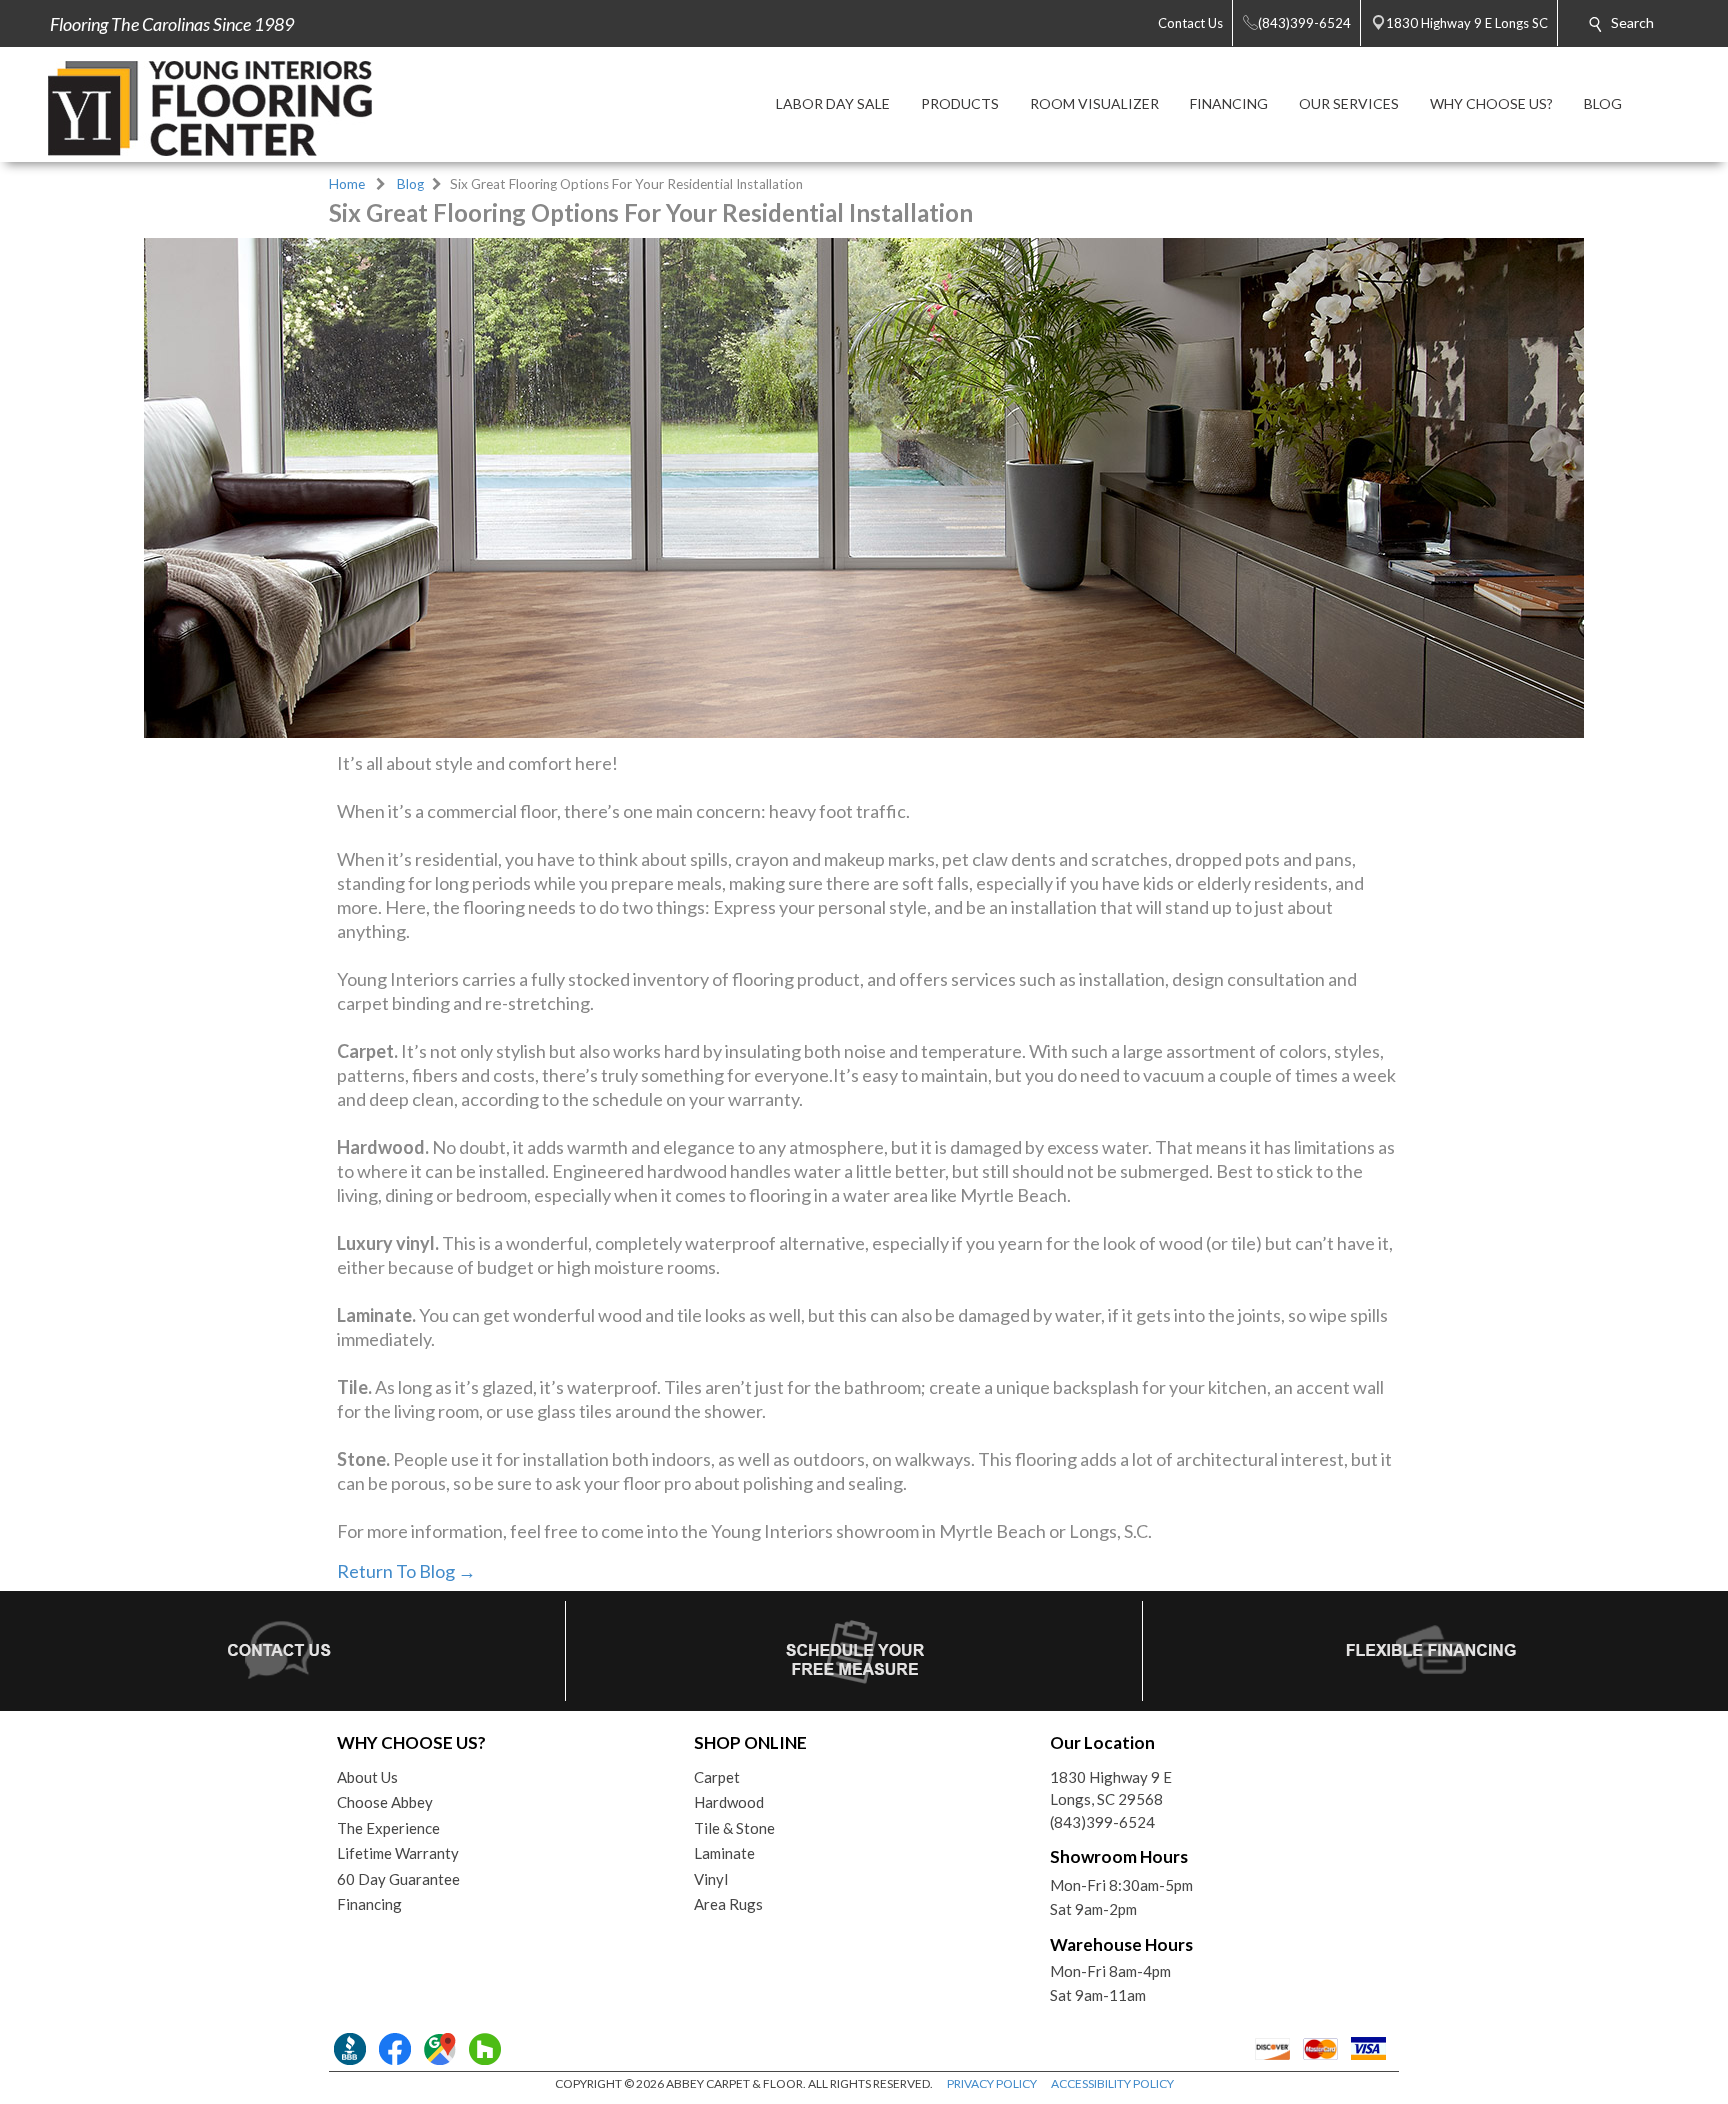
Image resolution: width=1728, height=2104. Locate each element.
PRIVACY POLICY (992, 2083)
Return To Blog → (406, 1571)
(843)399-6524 (1102, 1822)
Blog (410, 184)
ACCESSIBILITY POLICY (1112, 2083)
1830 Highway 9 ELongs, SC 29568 (1111, 1788)
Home (347, 184)
